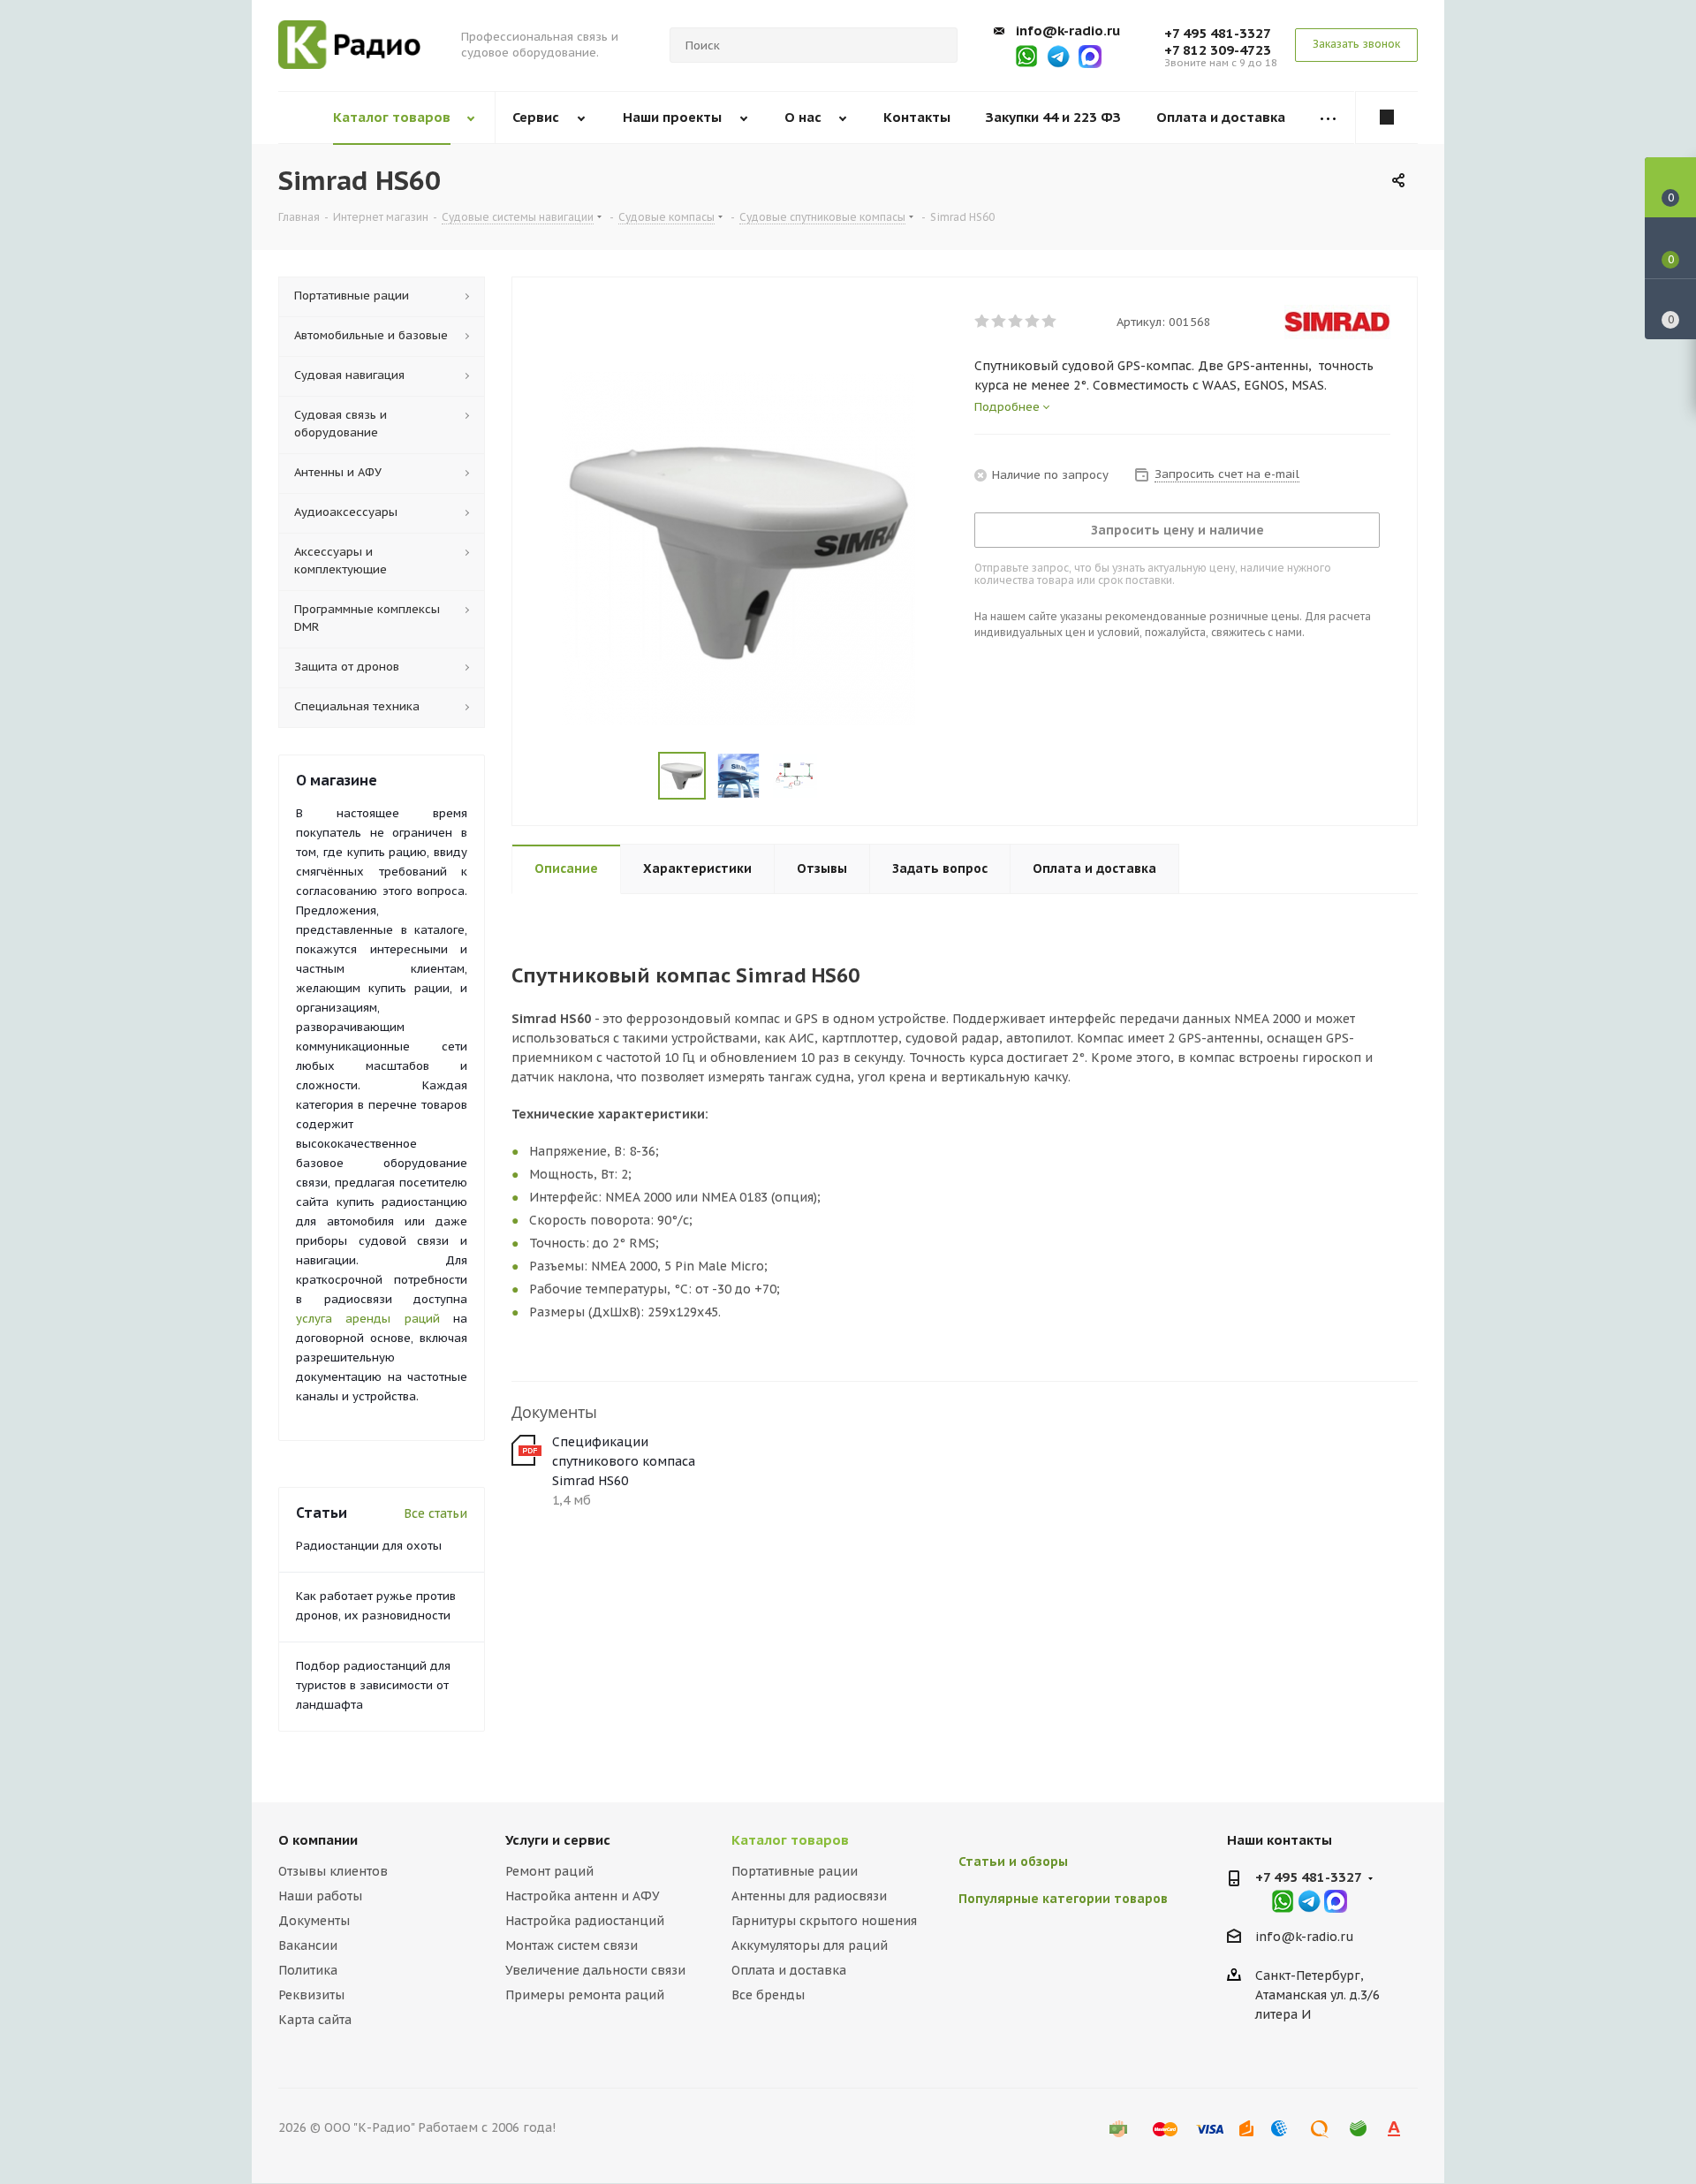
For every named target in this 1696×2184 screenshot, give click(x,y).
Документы (314, 1921)
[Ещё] (1329, 118)
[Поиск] (936, 45)
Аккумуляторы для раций (810, 1945)
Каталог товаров (790, 1840)
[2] (999, 322)
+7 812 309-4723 (1218, 50)
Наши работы (320, 1896)
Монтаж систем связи (572, 1945)
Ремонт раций (549, 1871)
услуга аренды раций (368, 1319)
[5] (1050, 322)
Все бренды (768, 1995)
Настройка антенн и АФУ (583, 1896)
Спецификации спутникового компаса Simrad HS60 (624, 1461)
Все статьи (435, 1513)
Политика (308, 1970)
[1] (983, 322)
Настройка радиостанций (585, 1921)
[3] (1016, 322)
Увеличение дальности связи (595, 1970)
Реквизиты (311, 1995)
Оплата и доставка (789, 1970)
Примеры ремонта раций (585, 1995)
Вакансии (308, 1945)
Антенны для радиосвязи (809, 1896)
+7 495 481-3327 (1218, 33)
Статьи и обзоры (1013, 1862)
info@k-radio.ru (1068, 30)
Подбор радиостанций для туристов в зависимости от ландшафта (373, 1685)
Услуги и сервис (558, 1840)
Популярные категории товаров (1063, 1899)
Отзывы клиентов (333, 1871)
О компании (318, 1840)
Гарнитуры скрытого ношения (824, 1921)
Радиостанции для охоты (369, 1546)
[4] (1033, 322)
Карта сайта (315, 2020)
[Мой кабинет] (1387, 118)
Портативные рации (795, 1871)
